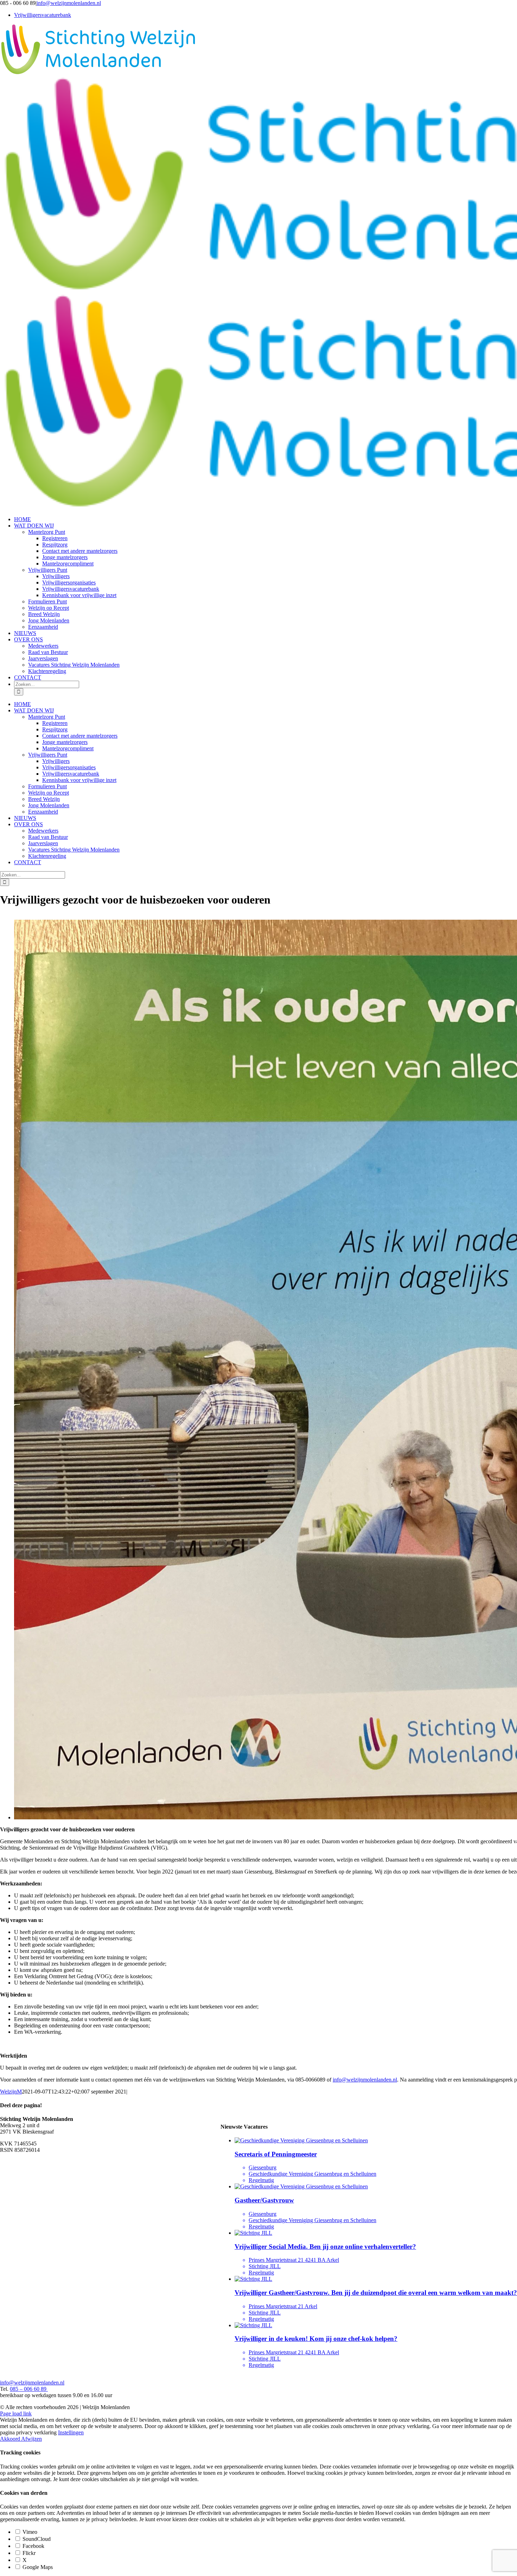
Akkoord (11, 2439)
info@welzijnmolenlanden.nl (69, 3)
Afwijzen (31, 2439)
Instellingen (71, 2432)
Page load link (16, 2413)
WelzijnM (11, 2092)
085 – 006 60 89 (29, 2389)
